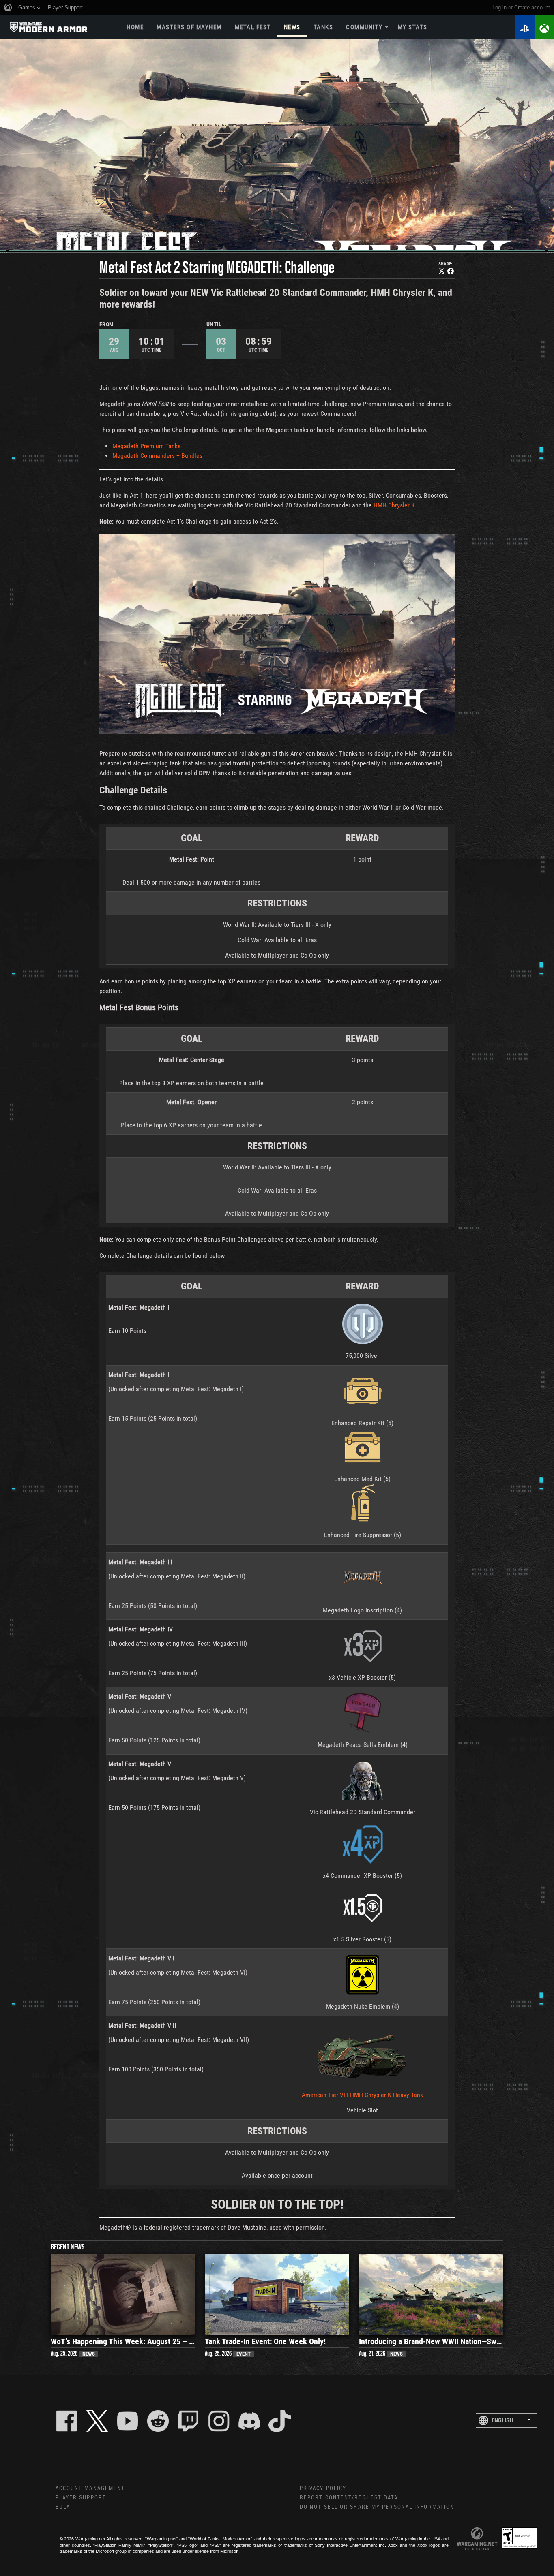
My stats (413, 27)
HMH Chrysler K (394, 505)
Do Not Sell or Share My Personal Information (377, 2507)
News (292, 27)
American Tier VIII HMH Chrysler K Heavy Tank (362, 2095)
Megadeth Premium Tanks (146, 446)
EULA (63, 2507)
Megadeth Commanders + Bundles (157, 456)
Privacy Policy (323, 2488)
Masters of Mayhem (189, 27)
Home (135, 27)
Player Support (81, 2498)
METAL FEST (253, 27)
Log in (499, 7)
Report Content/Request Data (349, 2498)
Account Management (90, 2488)
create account (532, 7)
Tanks (323, 27)
